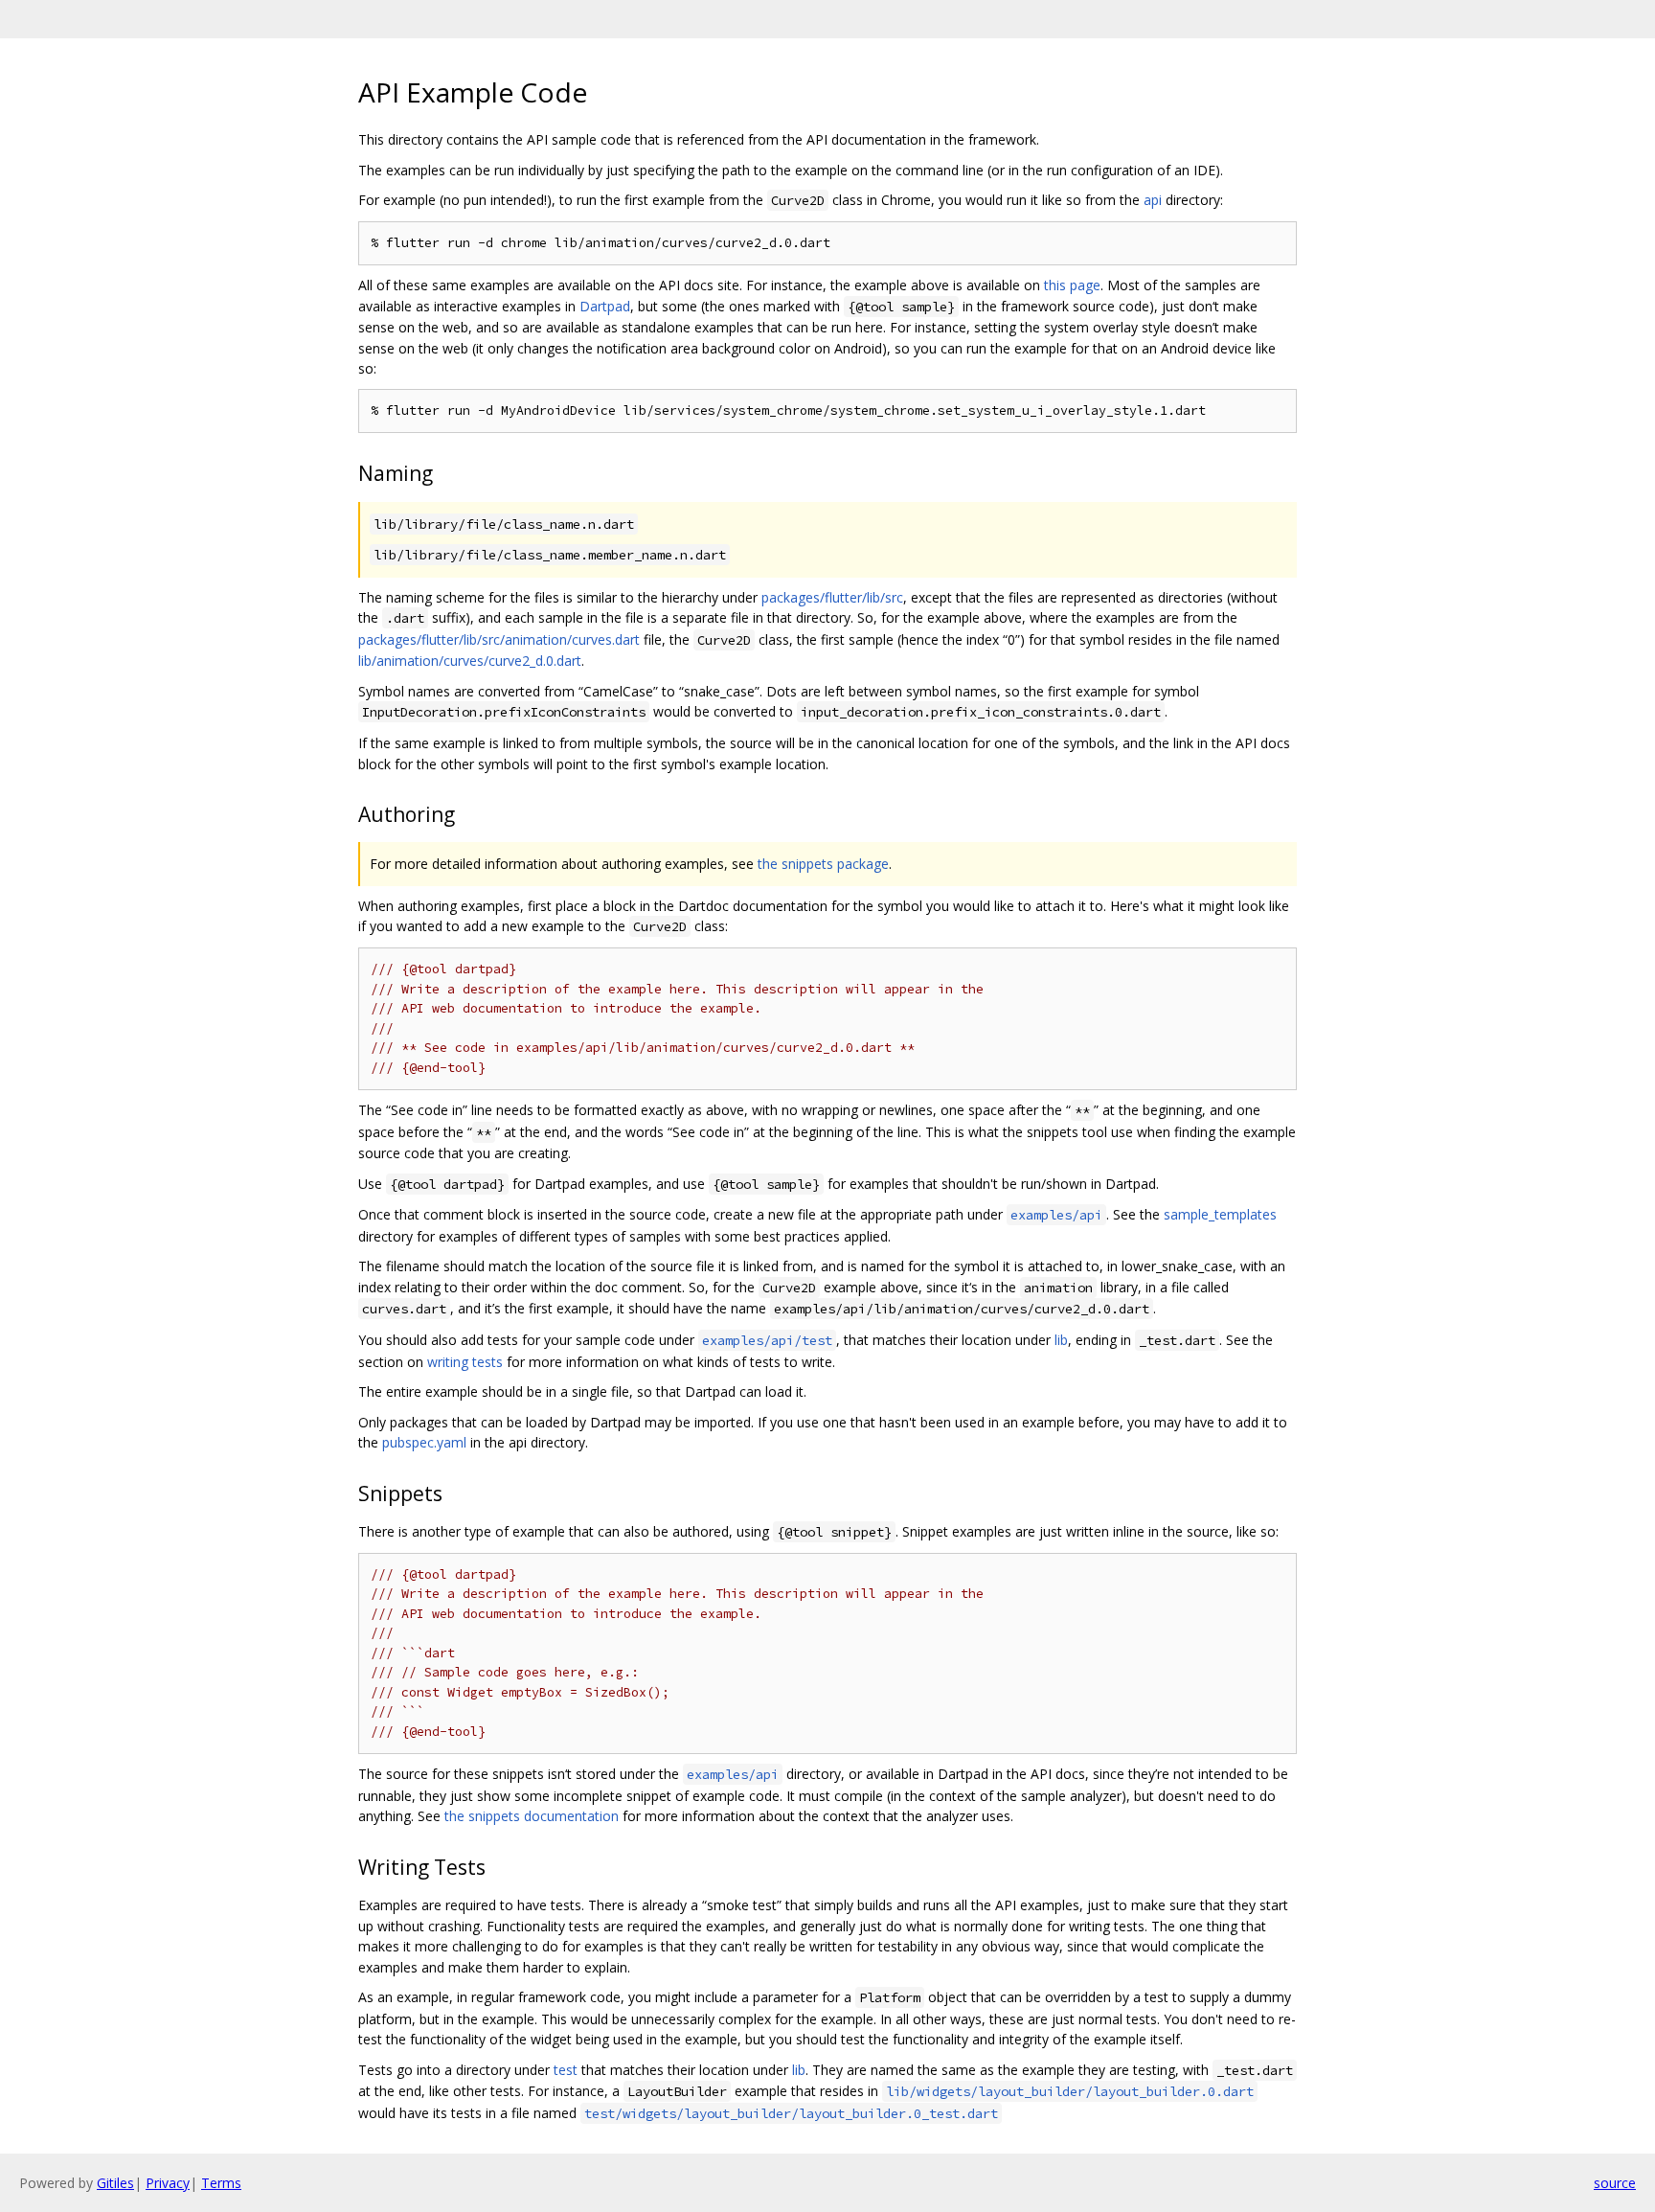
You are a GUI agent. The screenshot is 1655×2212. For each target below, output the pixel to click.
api (1153, 200)
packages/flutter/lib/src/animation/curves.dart (499, 639)
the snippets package (823, 864)
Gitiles (115, 2183)
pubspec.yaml (424, 1442)
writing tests (465, 1362)
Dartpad (605, 306)
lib (1061, 1340)
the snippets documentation (532, 1816)
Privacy (168, 2183)
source (1615, 2183)
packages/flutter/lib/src (832, 597)
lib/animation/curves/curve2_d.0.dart (470, 661)
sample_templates (1220, 1214)
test (566, 2070)
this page (1072, 285)
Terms (221, 2183)
